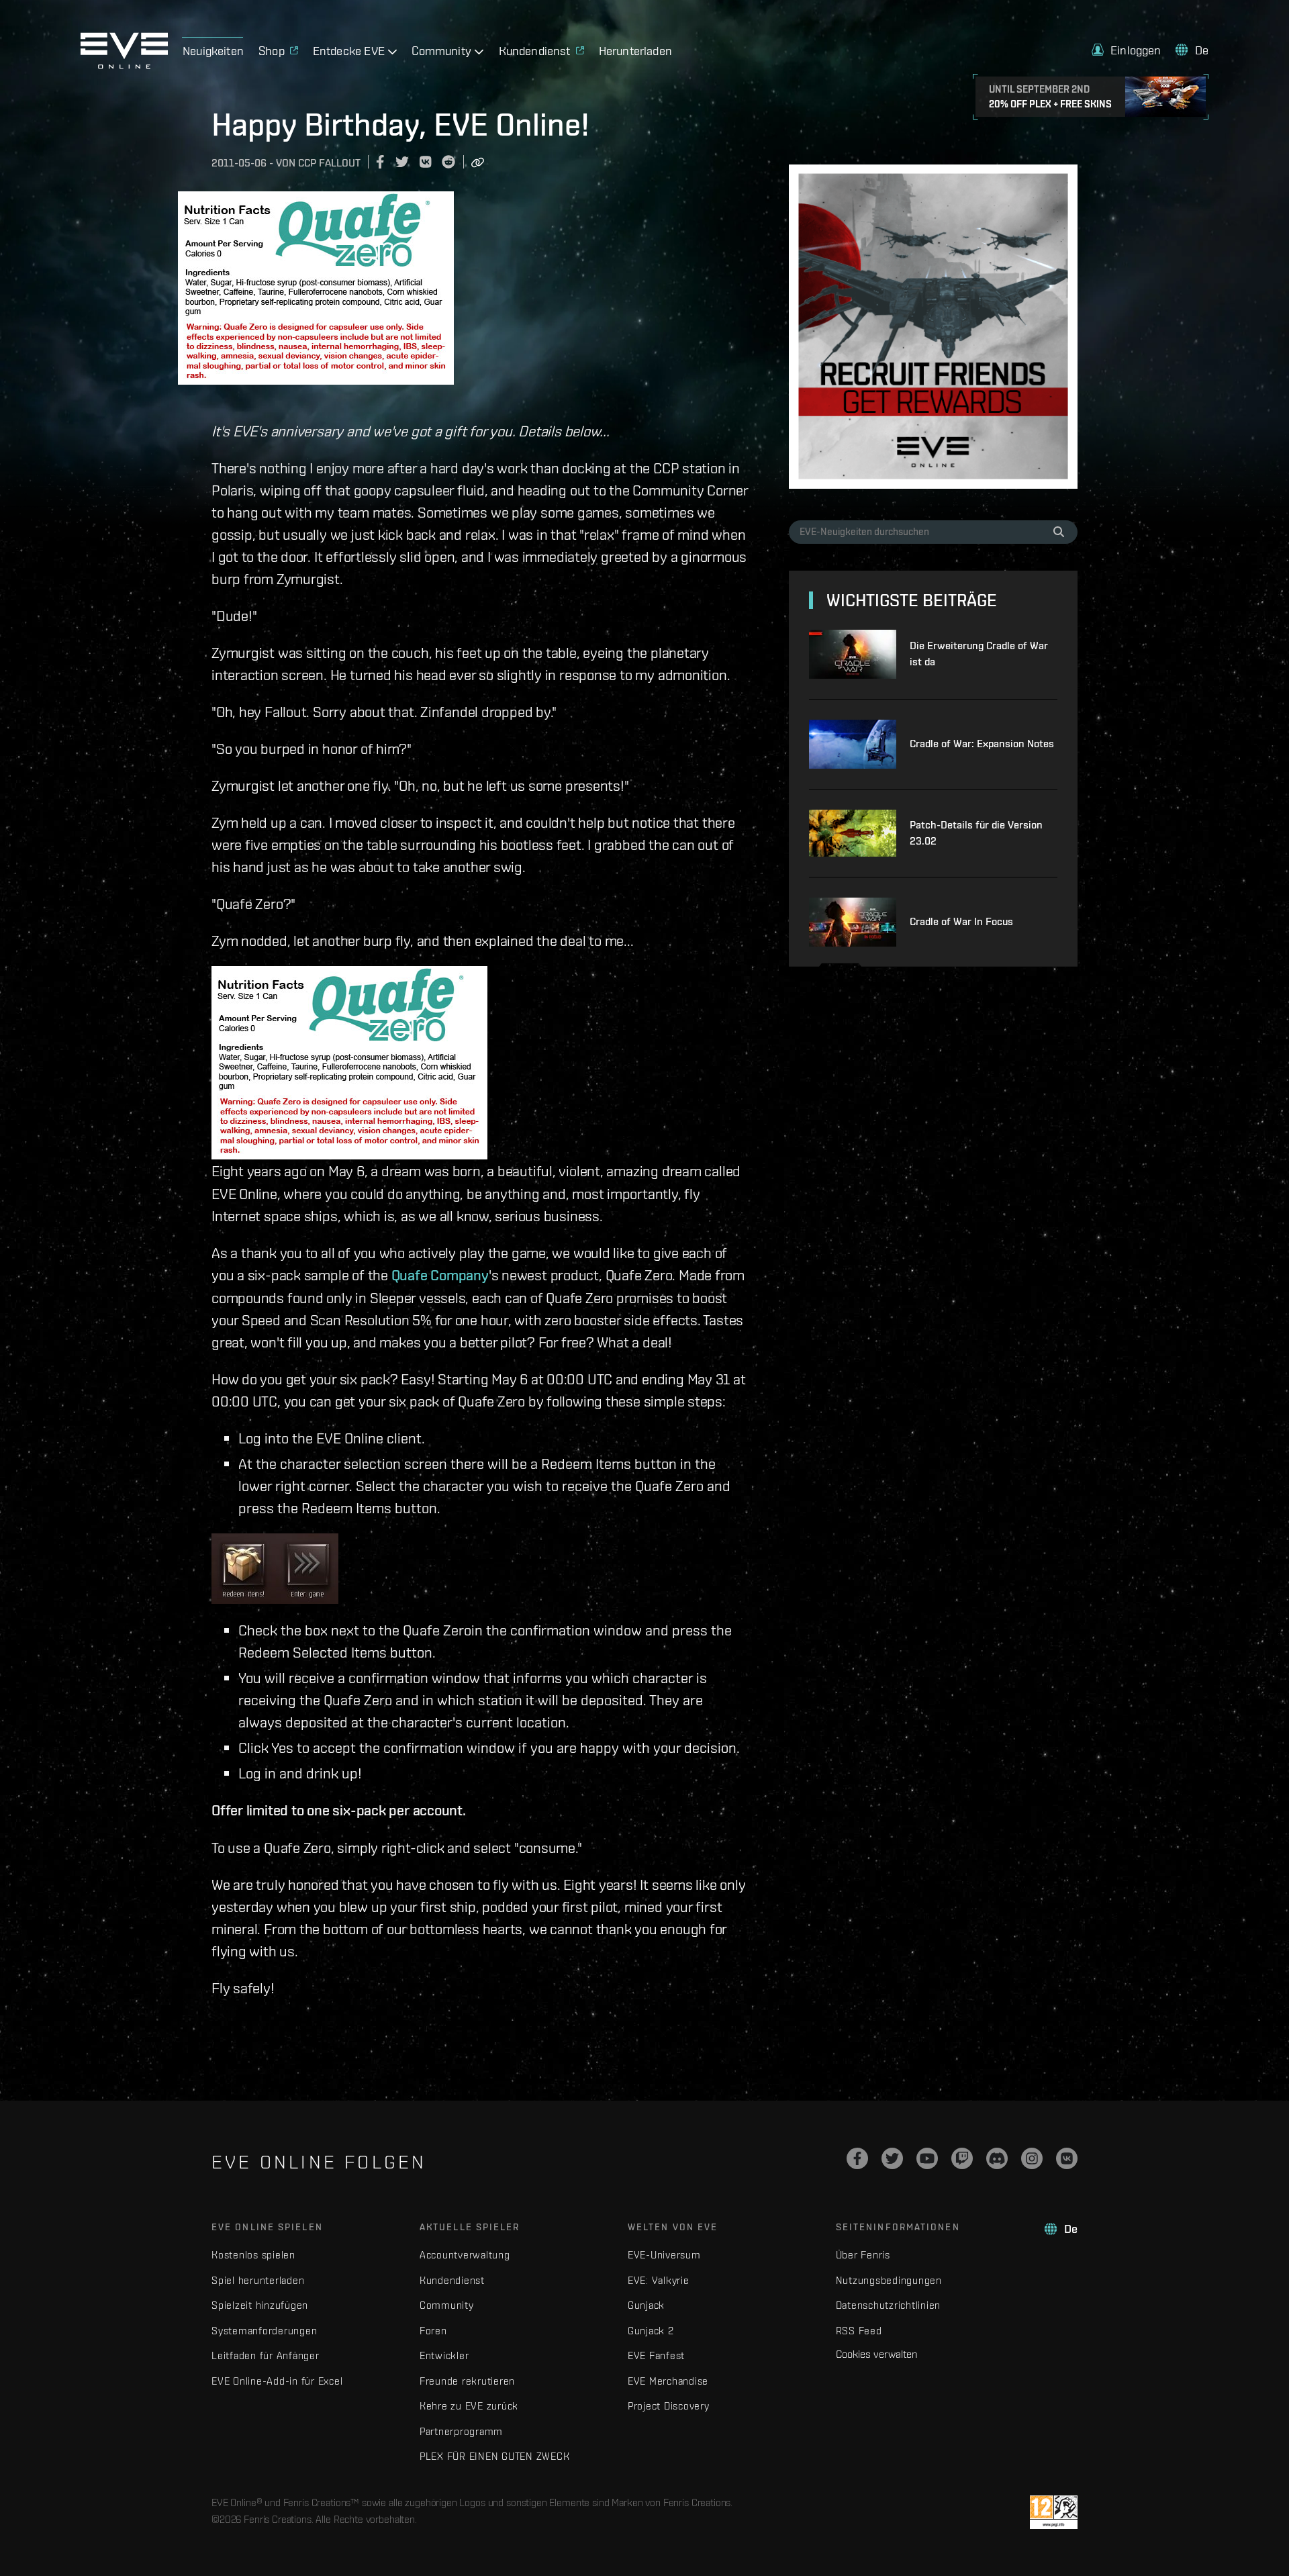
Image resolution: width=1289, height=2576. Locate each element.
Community (447, 2305)
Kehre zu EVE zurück (469, 2406)
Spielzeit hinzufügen (260, 2305)
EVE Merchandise (668, 2381)
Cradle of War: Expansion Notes (982, 744)
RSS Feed (859, 2331)
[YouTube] (927, 2158)
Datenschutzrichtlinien (889, 2305)
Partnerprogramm (461, 2431)
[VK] (1067, 2158)
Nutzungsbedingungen (889, 2280)
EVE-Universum (664, 2255)
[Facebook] (857, 2158)
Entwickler (444, 2355)
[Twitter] (892, 2158)
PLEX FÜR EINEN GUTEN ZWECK (495, 2456)
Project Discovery (669, 2406)
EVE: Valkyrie (659, 2280)
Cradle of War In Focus (961, 921)
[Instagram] (1032, 2158)
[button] (1127, 50)
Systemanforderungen (264, 2331)
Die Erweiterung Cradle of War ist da (979, 654)
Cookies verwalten (876, 2354)
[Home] (124, 65)
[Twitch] (962, 2158)
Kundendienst (452, 2280)
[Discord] (997, 2158)
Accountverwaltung (465, 2255)
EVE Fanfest (656, 2355)
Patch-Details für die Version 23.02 (976, 833)
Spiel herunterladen (258, 2280)
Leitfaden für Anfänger (266, 2355)
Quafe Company (440, 1275)
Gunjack (646, 2305)
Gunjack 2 (651, 2331)
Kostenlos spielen (253, 2255)
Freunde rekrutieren (467, 2381)
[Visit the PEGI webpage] (1054, 2512)
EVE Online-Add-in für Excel (277, 2381)
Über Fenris (863, 2255)
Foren (433, 2331)
